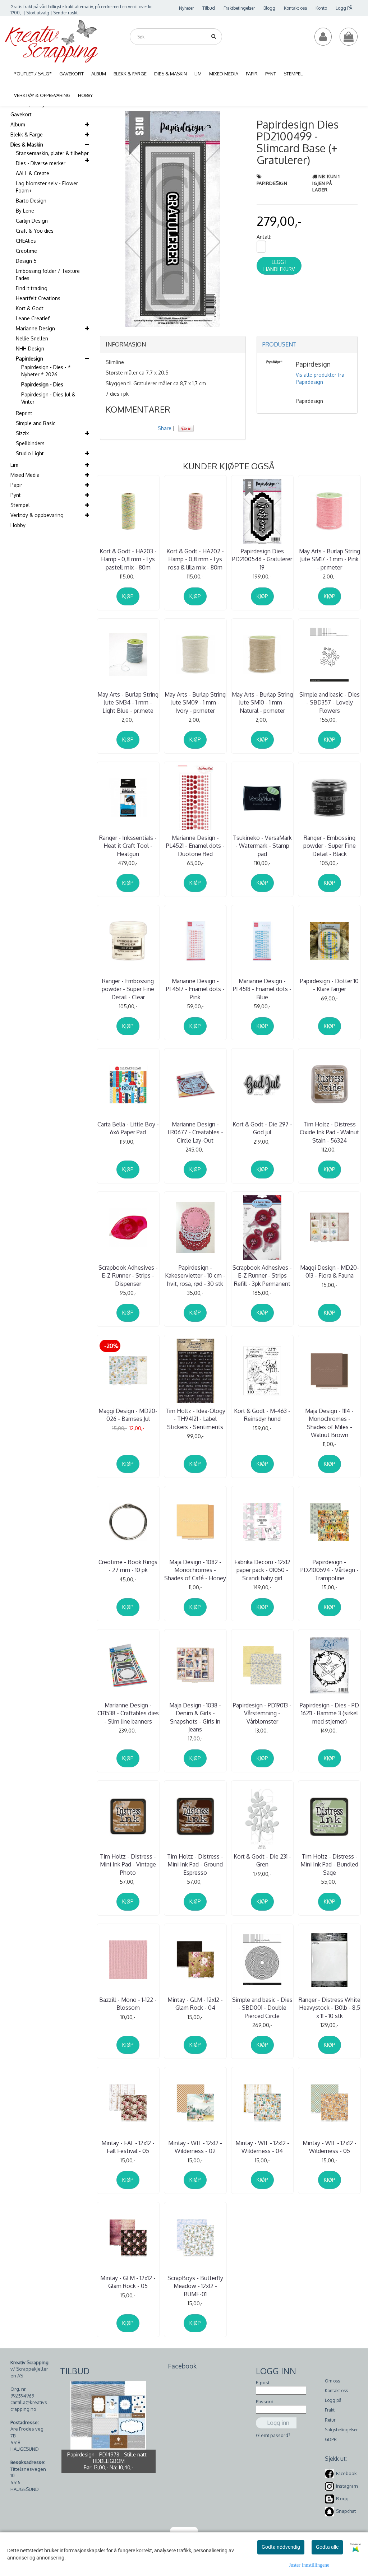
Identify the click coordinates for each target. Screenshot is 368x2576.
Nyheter (186, 8)
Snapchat (346, 2511)
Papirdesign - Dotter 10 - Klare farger (329, 985)
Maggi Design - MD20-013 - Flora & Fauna (330, 1271)
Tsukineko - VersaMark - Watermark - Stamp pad (262, 846)
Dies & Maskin (27, 145)
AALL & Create (33, 173)
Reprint (24, 413)
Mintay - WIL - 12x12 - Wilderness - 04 (262, 2147)
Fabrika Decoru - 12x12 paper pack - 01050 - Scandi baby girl (262, 1570)
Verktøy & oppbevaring (37, 515)
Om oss (332, 2381)
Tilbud (209, 8)
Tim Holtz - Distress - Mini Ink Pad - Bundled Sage (329, 1864)
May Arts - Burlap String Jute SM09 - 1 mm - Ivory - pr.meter (195, 703)
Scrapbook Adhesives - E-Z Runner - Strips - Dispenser (128, 1276)
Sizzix (22, 433)
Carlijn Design (32, 221)
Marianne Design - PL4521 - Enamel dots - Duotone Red (195, 846)
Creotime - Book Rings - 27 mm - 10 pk (128, 1566)
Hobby (18, 525)
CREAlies (26, 241)
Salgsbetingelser (341, 2430)
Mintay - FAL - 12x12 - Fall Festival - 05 (128, 2147)
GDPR (331, 2439)
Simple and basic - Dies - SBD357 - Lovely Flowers (330, 703)
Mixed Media (25, 475)
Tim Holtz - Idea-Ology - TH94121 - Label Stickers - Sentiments (195, 1419)
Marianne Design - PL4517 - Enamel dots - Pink (195, 989)
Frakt (330, 2410)
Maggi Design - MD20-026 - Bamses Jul (128, 1415)
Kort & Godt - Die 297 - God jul (262, 1128)
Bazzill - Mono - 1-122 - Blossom (128, 2004)
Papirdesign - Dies (42, 384)
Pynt (16, 495)
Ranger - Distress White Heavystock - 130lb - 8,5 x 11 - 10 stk (330, 2008)
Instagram (347, 2486)
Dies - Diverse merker (41, 163)
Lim (14, 465)
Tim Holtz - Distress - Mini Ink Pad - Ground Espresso (195, 1864)
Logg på (333, 2400)
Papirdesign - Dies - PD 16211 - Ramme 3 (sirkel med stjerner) (329, 1713)
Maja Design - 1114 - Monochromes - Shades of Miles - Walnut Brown (329, 1423)
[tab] (173, 345)
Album (18, 124)
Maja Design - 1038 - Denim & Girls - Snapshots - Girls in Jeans (195, 1717)
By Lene (25, 211)
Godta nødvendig (281, 2547)
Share (165, 428)
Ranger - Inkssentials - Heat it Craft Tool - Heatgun (128, 846)
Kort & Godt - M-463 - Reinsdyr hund (262, 1415)
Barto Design (31, 201)
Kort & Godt (30, 308)
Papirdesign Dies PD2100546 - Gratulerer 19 (262, 559)
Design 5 (26, 261)
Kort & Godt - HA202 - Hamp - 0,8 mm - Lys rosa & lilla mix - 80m (195, 559)
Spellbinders (30, 443)
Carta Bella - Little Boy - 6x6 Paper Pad (128, 1128)
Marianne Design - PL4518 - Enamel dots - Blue (262, 989)
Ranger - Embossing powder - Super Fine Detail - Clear (128, 989)
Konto (321, 8)
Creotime (26, 251)
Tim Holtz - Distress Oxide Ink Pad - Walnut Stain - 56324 (329, 1132)
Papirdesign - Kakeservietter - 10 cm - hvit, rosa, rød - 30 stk (195, 1276)
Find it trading (32, 288)
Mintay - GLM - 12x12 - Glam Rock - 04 (195, 2004)
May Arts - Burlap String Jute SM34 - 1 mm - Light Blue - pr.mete (128, 703)
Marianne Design (35, 328)
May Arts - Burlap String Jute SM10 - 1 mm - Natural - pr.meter (262, 703)
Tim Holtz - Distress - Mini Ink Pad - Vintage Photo (128, 1864)
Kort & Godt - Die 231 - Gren (262, 1860)
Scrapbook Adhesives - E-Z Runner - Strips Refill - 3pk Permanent (262, 1276)
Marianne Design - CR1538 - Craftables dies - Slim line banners (128, 1713)
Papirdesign (29, 359)
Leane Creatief (33, 318)
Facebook (346, 2473)
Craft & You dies (35, 231)
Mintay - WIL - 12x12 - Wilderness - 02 (195, 2147)
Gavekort (21, 114)
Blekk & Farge (27, 134)
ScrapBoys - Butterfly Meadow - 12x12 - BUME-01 (195, 2286)
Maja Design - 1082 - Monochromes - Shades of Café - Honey (195, 1570)
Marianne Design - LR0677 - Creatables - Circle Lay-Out (195, 1132)
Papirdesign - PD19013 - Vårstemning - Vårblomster (262, 1713)
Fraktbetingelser (239, 8)
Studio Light (30, 453)
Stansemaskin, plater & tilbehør (52, 153)
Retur (330, 2420)
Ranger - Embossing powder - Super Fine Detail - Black (330, 846)
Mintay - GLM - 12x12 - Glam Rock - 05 (128, 2282)
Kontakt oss (295, 8)
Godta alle (327, 2547)
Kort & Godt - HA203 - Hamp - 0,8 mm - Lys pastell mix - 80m (128, 559)
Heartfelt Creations (38, 298)
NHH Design (30, 348)
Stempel (20, 505)
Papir (16, 485)
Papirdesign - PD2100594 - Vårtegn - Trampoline (330, 1570)
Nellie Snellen (32, 338)
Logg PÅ (344, 8)
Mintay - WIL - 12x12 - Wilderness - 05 (330, 2147)
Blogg (269, 8)
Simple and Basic (36, 423)
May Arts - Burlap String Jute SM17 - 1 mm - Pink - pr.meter (330, 559)
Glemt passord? (273, 2435)
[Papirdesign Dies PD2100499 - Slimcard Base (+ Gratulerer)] (173, 218)
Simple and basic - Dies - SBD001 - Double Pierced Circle (262, 2008)
